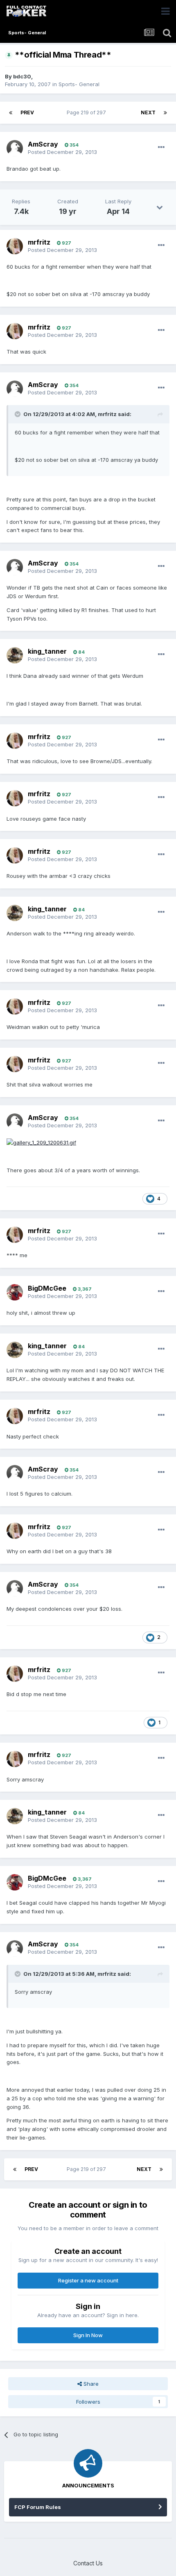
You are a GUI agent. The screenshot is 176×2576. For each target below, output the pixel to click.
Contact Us (88, 2563)
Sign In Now (88, 2335)
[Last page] (165, 113)
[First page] (11, 113)
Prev (27, 112)
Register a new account (88, 2280)
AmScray (43, 144)
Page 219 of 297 (88, 112)
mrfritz (39, 242)
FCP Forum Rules (38, 2507)
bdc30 (22, 76)
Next (148, 112)
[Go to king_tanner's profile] (15, 655)
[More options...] (161, 147)
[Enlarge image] (41, 1142)
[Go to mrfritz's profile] (15, 246)
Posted (62, 152)
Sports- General (79, 84)
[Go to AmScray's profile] (15, 148)
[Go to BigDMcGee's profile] (15, 1292)
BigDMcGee (47, 1288)
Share (90, 2384)
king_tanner (47, 651)
